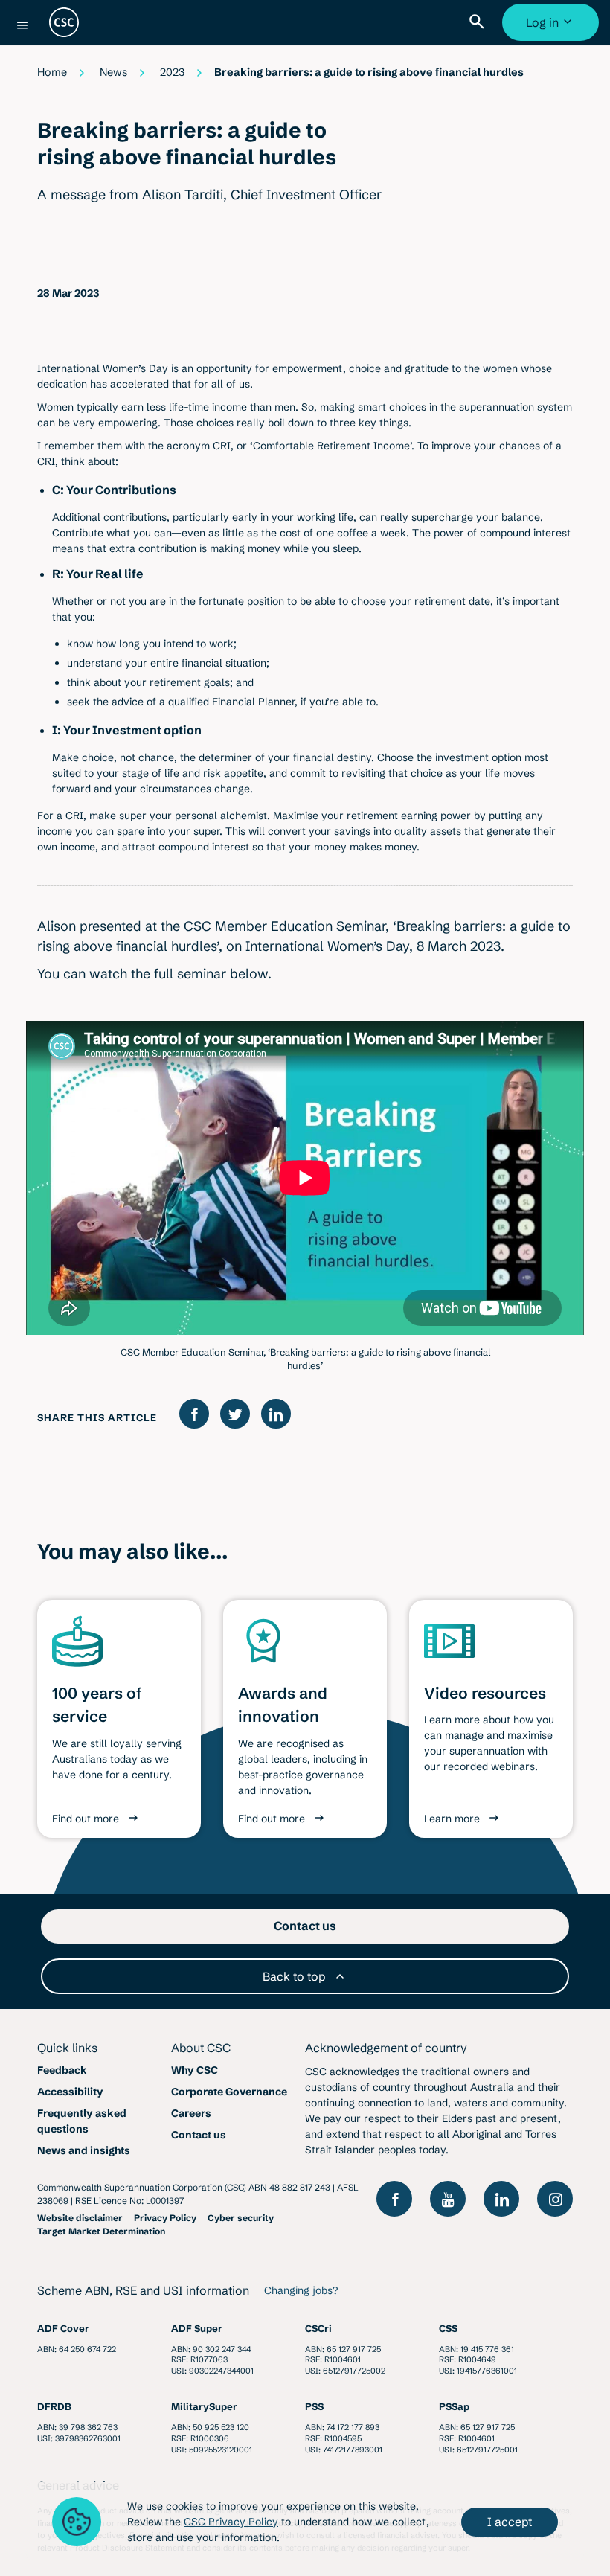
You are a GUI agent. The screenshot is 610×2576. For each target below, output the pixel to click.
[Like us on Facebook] (394, 2199)
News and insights (84, 2150)
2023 (172, 72)
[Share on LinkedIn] (276, 1414)
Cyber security (241, 2218)
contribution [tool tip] (167, 548)
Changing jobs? (301, 2290)
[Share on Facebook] (194, 1414)
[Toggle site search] (480, 22)
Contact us (199, 2135)
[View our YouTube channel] (448, 2199)
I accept (510, 2522)
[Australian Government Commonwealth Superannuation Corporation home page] (64, 22)
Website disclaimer (80, 2218)
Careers (191, 2113)
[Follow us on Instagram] (555, 2199)
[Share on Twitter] (235, 1414)
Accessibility (70, 2092)
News (113, 72)
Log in (552, 28)
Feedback (62, 2070)
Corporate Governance (229, 2092)
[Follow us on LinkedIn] (501, 2199)
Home (52, 72)
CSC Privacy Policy (231, 2522)
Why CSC (195, 2070)
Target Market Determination (101, 2231)
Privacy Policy (165, 2218)
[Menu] (22, 25)
